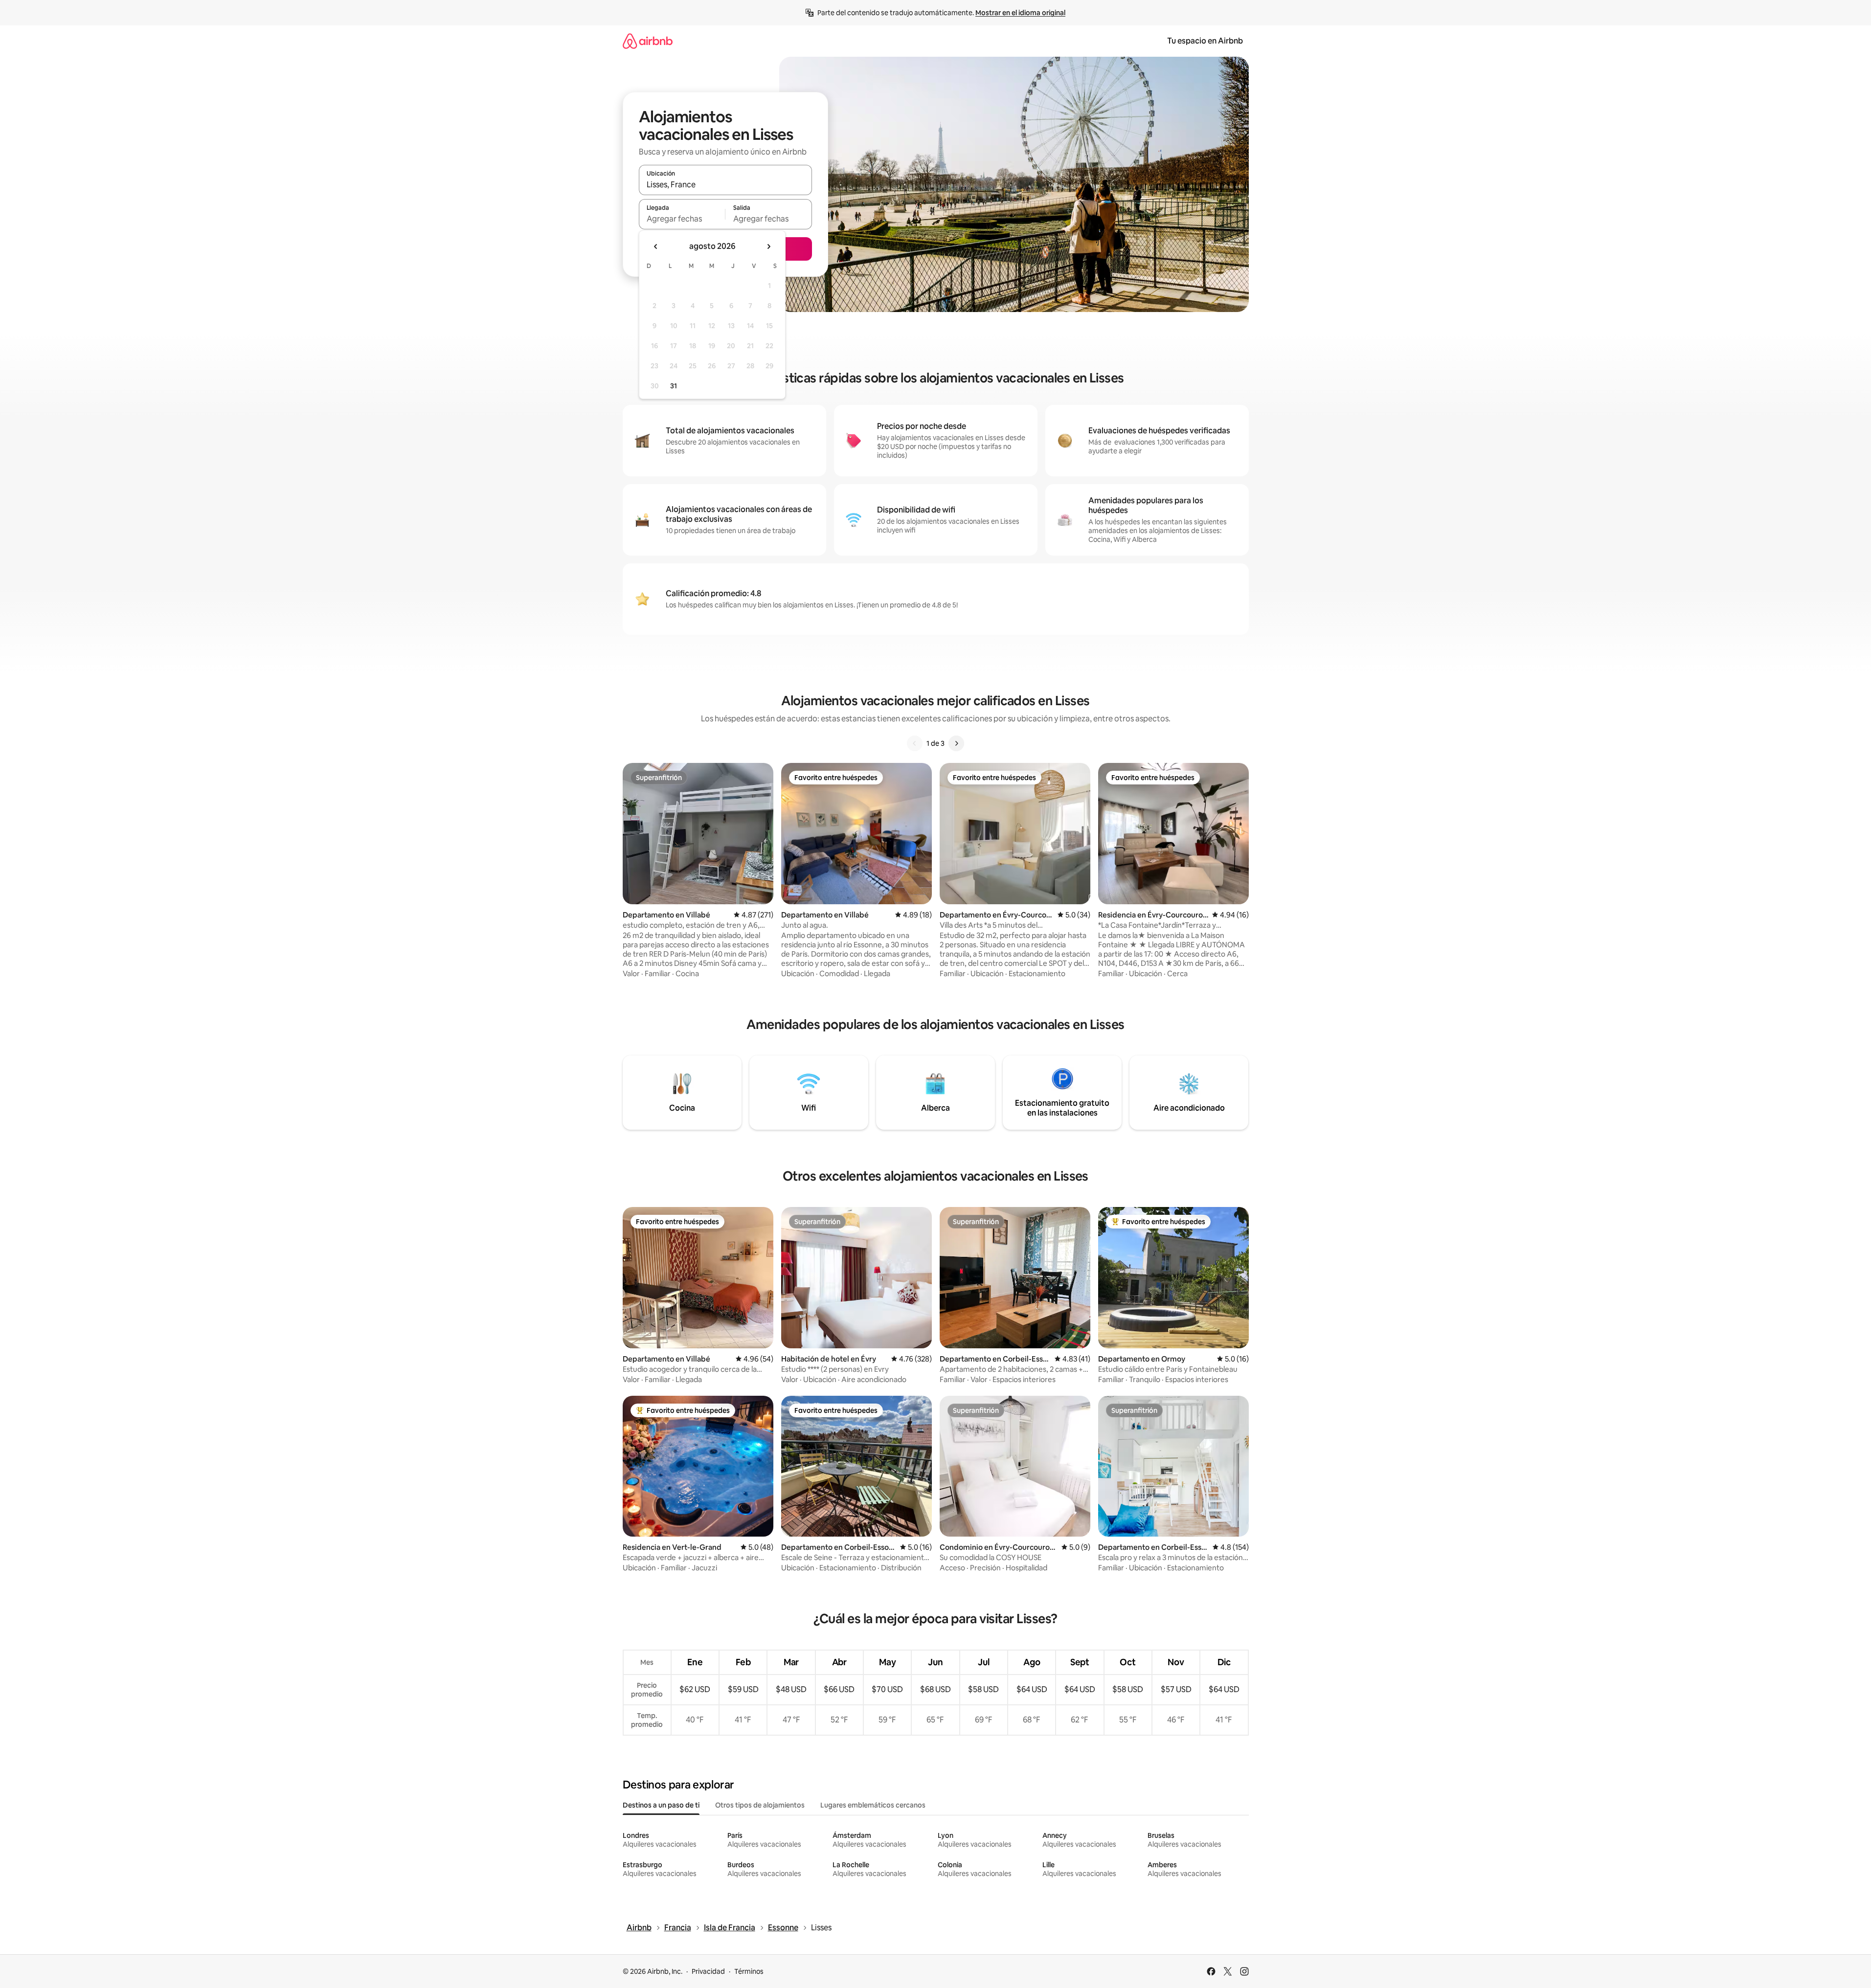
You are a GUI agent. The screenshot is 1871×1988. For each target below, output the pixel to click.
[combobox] (725, 184)
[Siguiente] (956, 743)
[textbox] (682, 219)
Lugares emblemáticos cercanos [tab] (873, 1805)
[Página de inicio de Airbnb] (648, 41)
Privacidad (708, 1971)
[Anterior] (915, 743)
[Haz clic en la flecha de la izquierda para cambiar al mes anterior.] (656, 246)
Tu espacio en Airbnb (1205, 41)
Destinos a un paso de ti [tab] (661, 1805)
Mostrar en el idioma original (1020, 13)
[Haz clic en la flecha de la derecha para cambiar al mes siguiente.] (768, 246)
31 (674, 386)
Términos (749, 1971)
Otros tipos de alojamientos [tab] (760, 1805)
